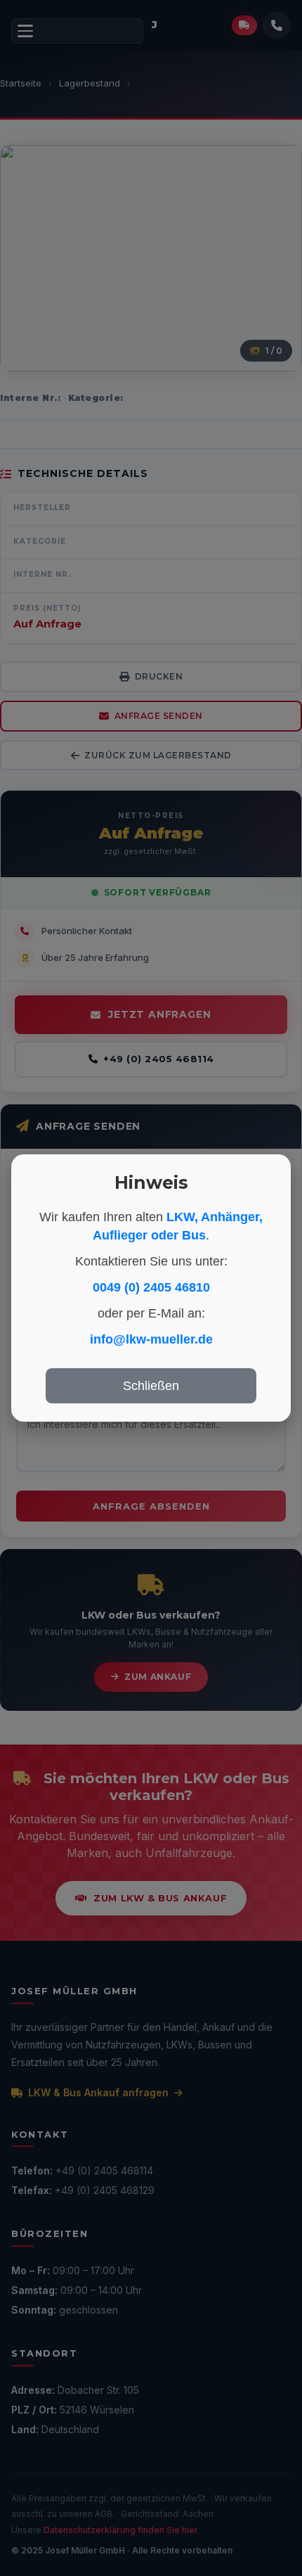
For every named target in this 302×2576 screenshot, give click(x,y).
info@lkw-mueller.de (151, 1339)
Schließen (151, 1386)
